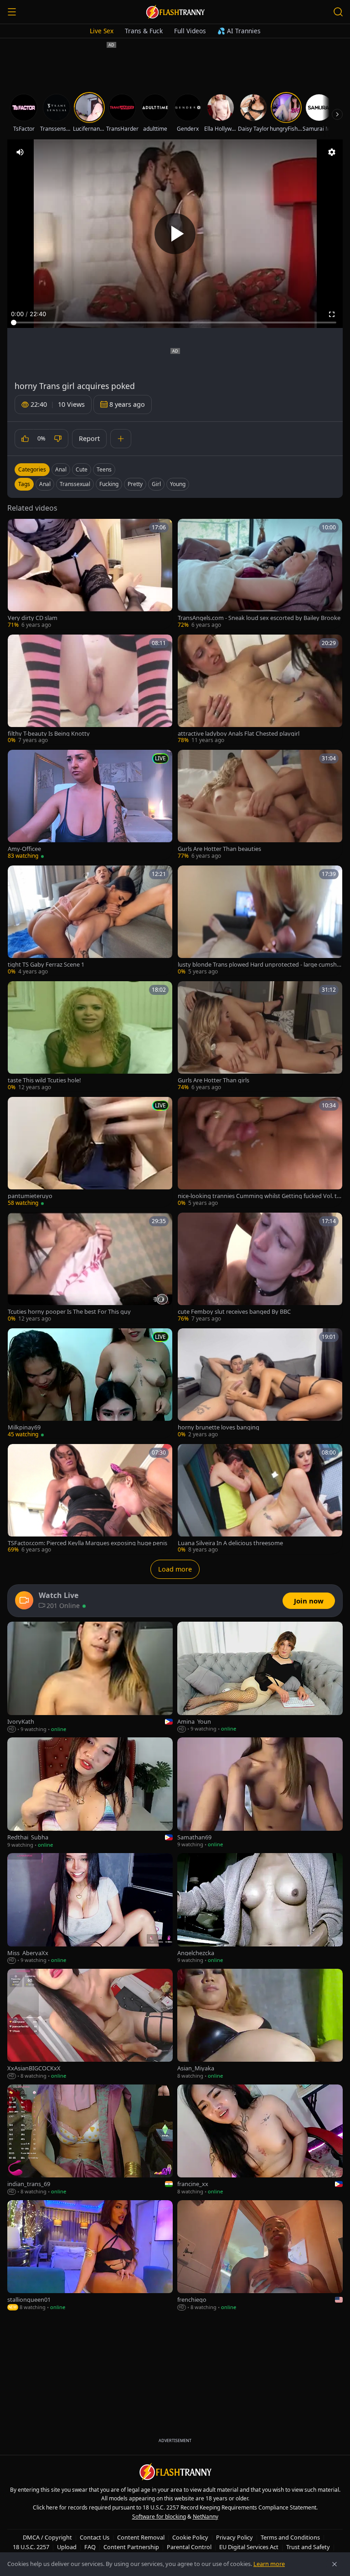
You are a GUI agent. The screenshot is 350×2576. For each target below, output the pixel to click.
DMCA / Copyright (47, 2537)
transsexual (75, 484)
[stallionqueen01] (90, 2256)
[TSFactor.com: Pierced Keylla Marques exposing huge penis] (90, 1499)
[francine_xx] (260, 2140)
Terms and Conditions (290, 2537)
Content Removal (141, 2537)
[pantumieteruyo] (90, 1152)
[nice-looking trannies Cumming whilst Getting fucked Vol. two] (260, 1152)
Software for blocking (159, 2517)
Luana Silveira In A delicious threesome (230, 1543)
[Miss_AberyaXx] (90, 1909)
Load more (175, 1569)
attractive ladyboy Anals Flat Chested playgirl (239, 734)
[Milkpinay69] (90, 1383)
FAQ (90, 2547)
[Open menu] (12, 12)
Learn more (269, 2564)
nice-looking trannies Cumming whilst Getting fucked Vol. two (260, 1196)
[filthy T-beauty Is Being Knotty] (90, 690)
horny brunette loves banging (219, 1427)
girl (156, 484)
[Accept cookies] (335, 2564)
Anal (61, 469)
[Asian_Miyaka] (260, 2024)
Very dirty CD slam (33, 618)
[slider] (175, 323)
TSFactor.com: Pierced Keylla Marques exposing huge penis (87, 1543)
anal (45, 484)
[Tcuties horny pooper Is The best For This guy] (90, 1268)
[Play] (175, 234)
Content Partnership (131, 2547)
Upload (67, 2547)
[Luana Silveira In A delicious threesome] (260, 1499)
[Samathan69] (260, 1793)
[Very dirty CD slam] (90, 574)
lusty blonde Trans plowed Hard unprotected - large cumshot (259, 965)
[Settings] (332, 152)
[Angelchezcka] (260, 1909)
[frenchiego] (260, 2256)
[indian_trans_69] (90, 2140)
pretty (135, 484)
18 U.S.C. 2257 (31, 2547)
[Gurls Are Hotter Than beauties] (260, 805)
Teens (104, 469)
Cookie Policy (190, 2537)
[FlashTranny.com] (175, 12)
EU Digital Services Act (249, 2547)
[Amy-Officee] (90, 805)
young (178, 484)
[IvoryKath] (90, 1677)
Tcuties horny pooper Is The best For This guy (69, 1312)
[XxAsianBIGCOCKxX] (90, 2024)
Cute (82, 469)
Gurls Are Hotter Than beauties (219, 849)
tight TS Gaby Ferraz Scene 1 (46, 965)
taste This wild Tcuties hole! (44, 1080)
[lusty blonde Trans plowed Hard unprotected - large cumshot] (260, 921)
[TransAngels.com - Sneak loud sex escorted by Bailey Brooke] (260, 574)
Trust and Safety (308, 2547)
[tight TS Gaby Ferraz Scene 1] (90, 921)
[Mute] (20, 152)
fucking (109, 484)
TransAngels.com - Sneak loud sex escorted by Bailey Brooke (259, 618)
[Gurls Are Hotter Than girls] (260, 1036)
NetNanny (206, 2517)
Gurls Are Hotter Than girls (214, 1080)
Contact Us (95, 2537)
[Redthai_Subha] (90, 1793)
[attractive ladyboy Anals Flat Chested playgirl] (260, 690)
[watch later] (18, 529)
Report (89, 438)
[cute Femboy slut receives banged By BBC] (260, 1268)
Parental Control (189, 2547)
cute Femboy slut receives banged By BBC (234, 1312)
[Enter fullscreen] (332, 314)
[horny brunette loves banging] (260, 1383)
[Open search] (338, 12)
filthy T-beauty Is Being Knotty (49, 734)
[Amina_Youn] (260, 1677)
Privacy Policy (234, 2537)
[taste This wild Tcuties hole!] (90, 1036)
